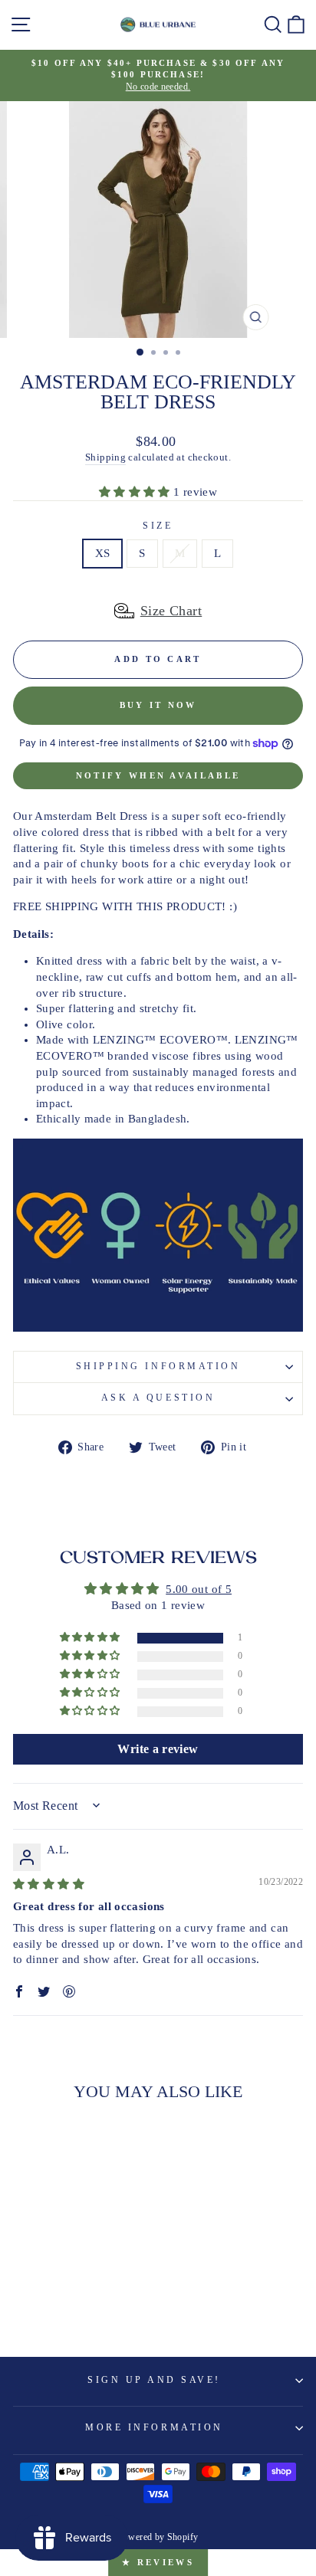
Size (158, 526)
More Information (154, 2428)
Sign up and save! (154, 2380)
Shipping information (158, 1367)
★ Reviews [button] (158, 2562)
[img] (49, 1884)
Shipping (105, 457)
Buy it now (158, 705)
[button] (136, 492)
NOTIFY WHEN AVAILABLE (158, 775)
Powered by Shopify (158, 2537)
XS (103, 553)
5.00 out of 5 (199, 1589)
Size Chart (171, 611)
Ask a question (158, 1398)
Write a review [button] (158, 1749)
